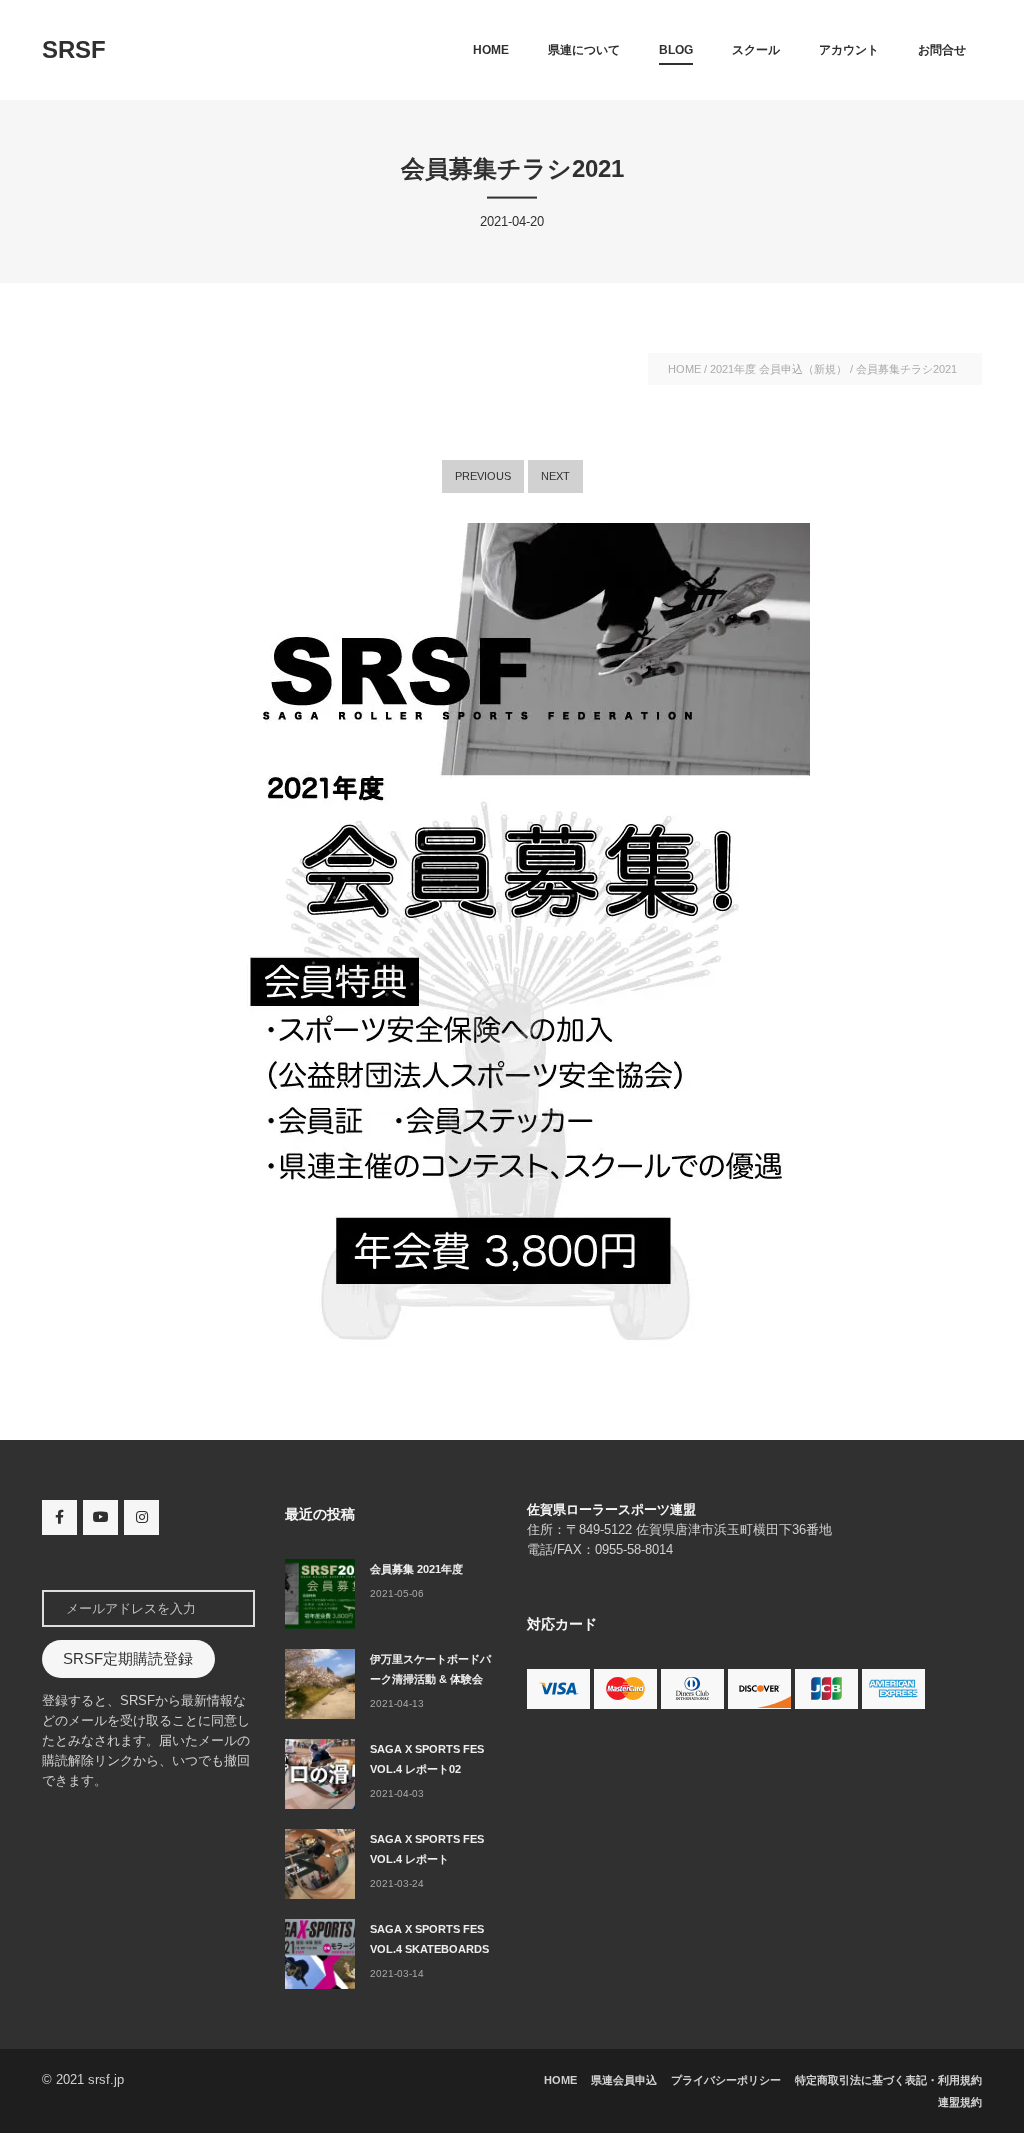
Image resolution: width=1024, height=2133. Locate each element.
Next (555, 476)
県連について (584, 50)
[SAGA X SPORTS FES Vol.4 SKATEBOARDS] (320, 1954)
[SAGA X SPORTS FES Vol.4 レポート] (320, 1864)
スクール (756, 50)
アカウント (849, 50)
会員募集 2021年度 (416, 1569)
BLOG (676, 50)
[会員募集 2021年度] (320, 1594)
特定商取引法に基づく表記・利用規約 (888, 2080)
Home (491, 50)
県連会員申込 (624, 2080)
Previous (483, 476)
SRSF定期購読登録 (128, 1659)
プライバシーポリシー (726, 2080)
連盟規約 (960, 2102)
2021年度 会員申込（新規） (778, 369)
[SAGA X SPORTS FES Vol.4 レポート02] (320, 1774)
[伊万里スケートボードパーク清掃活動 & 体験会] (320, 1684)
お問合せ (942, 50)
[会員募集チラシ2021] (512, 944)
